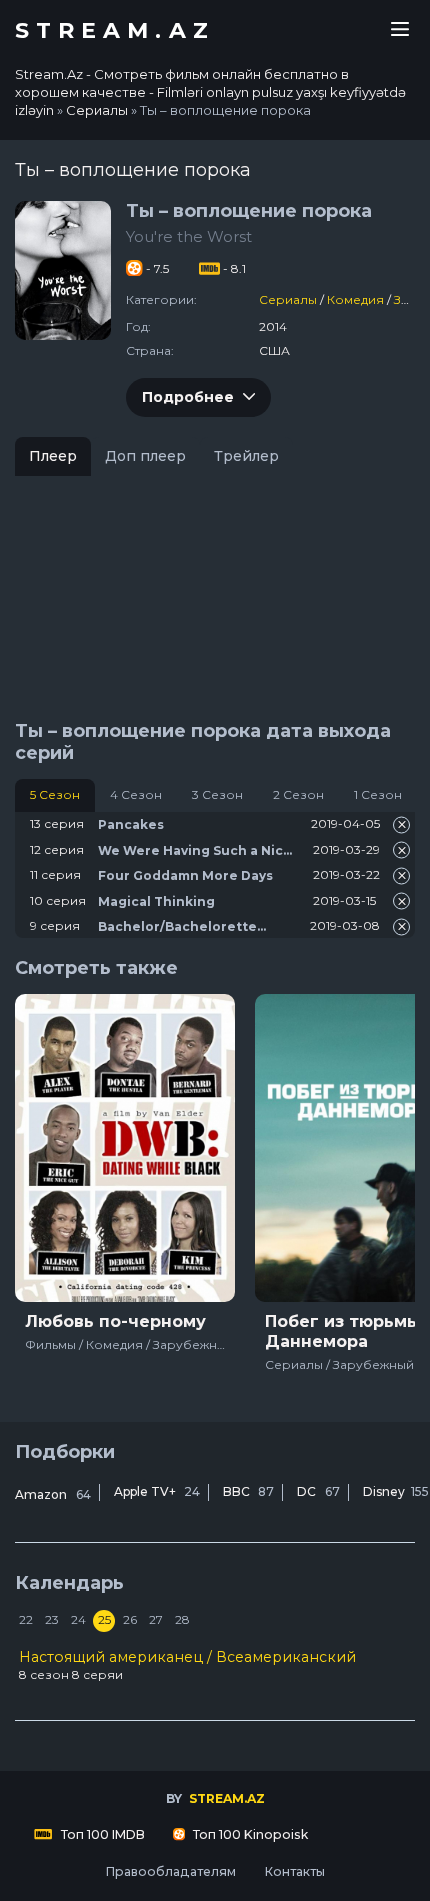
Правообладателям (170, 1871)
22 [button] (26, 1619)
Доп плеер (145, 456)
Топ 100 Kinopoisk (249, 1834)
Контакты (294, 1871)
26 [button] (130, 1619)
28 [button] (182, 1619)
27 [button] (156, 1619)
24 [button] (78, 1619)
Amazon (53, 1494)
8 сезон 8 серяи (187, 1665)
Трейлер (246, 456)
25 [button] (104, 1619)
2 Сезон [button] (298, 794)
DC (318, 1491)
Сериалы (288, 299)
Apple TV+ (157, 1491)
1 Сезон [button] (378, 794)
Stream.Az (115, 31)
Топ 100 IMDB (101, 1834)
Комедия (355, 299)
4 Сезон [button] (136, 794)
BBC (248, 1491)
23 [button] (52, 1619)
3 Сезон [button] (217, 794)
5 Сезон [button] (55, 794)
